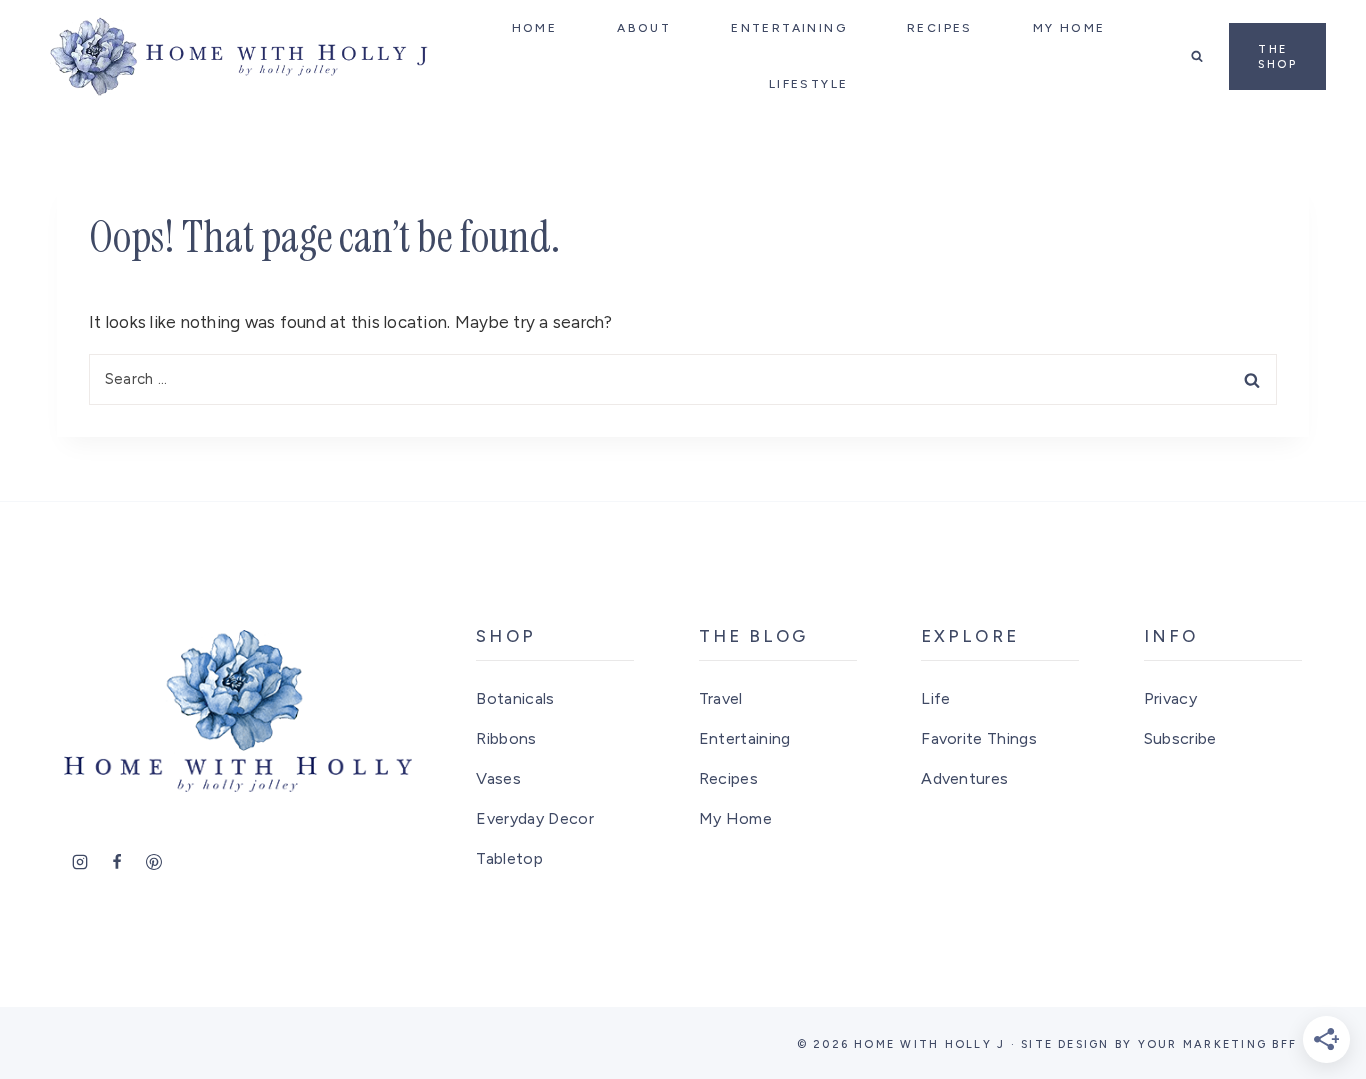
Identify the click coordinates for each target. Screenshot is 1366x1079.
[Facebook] (117, 862)
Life (935, 698)
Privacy (1170, 698)
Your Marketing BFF (1217, 1044)
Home (535, 28)
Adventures (964, 778)
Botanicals (515, 698)
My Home (735, 818)
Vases (498, 778)
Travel (721, 698)
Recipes (728, 778)
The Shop (1277, 57)
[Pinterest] (154, 862)
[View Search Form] (1197, 56)
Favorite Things (979, 738)
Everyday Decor (534, 818)
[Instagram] (80, 862)
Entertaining (745, 738)
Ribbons (506, 738)
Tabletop (509, 858)
